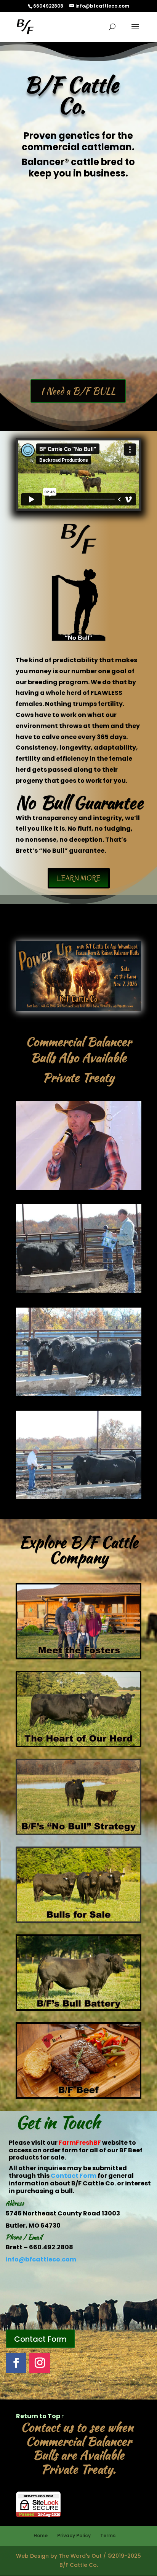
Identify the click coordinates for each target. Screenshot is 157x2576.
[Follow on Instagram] (40, 2363)
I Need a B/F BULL (78, 391)
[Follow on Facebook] (16, 2363)
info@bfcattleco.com (41, 2259)
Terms (108, 2535)
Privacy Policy (74, 2535)
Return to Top (40, 2416)
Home (41, 2535)
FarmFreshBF (80, 2143)
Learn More (79, 878)
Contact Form (74, 2176)
